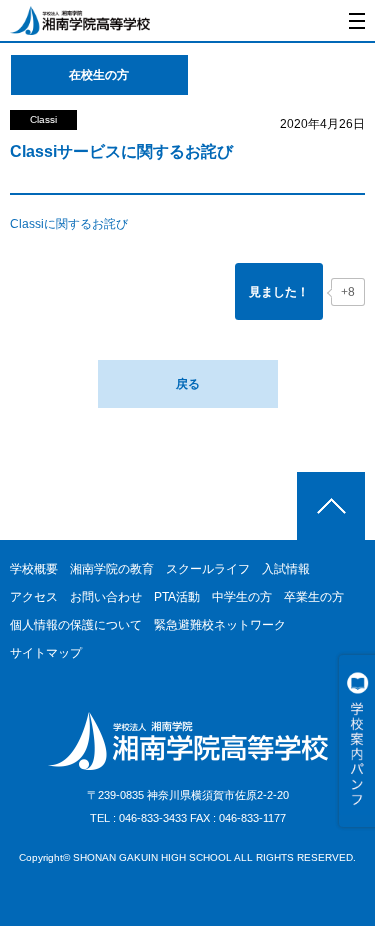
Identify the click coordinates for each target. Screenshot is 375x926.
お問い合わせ (106, 597)
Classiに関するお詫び (69, 224)
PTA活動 (177, 597)
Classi (43, 119)
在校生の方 (99, 75)
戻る (188, 384)
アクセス (34, 597)
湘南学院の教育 (112, 569)
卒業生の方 (314, 597)
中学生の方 (242, 597)
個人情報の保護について (76, 625)
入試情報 (286, 569)
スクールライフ (208, 569)
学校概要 (34, 569)
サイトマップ (46, 653)
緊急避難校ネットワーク (220, 625)
